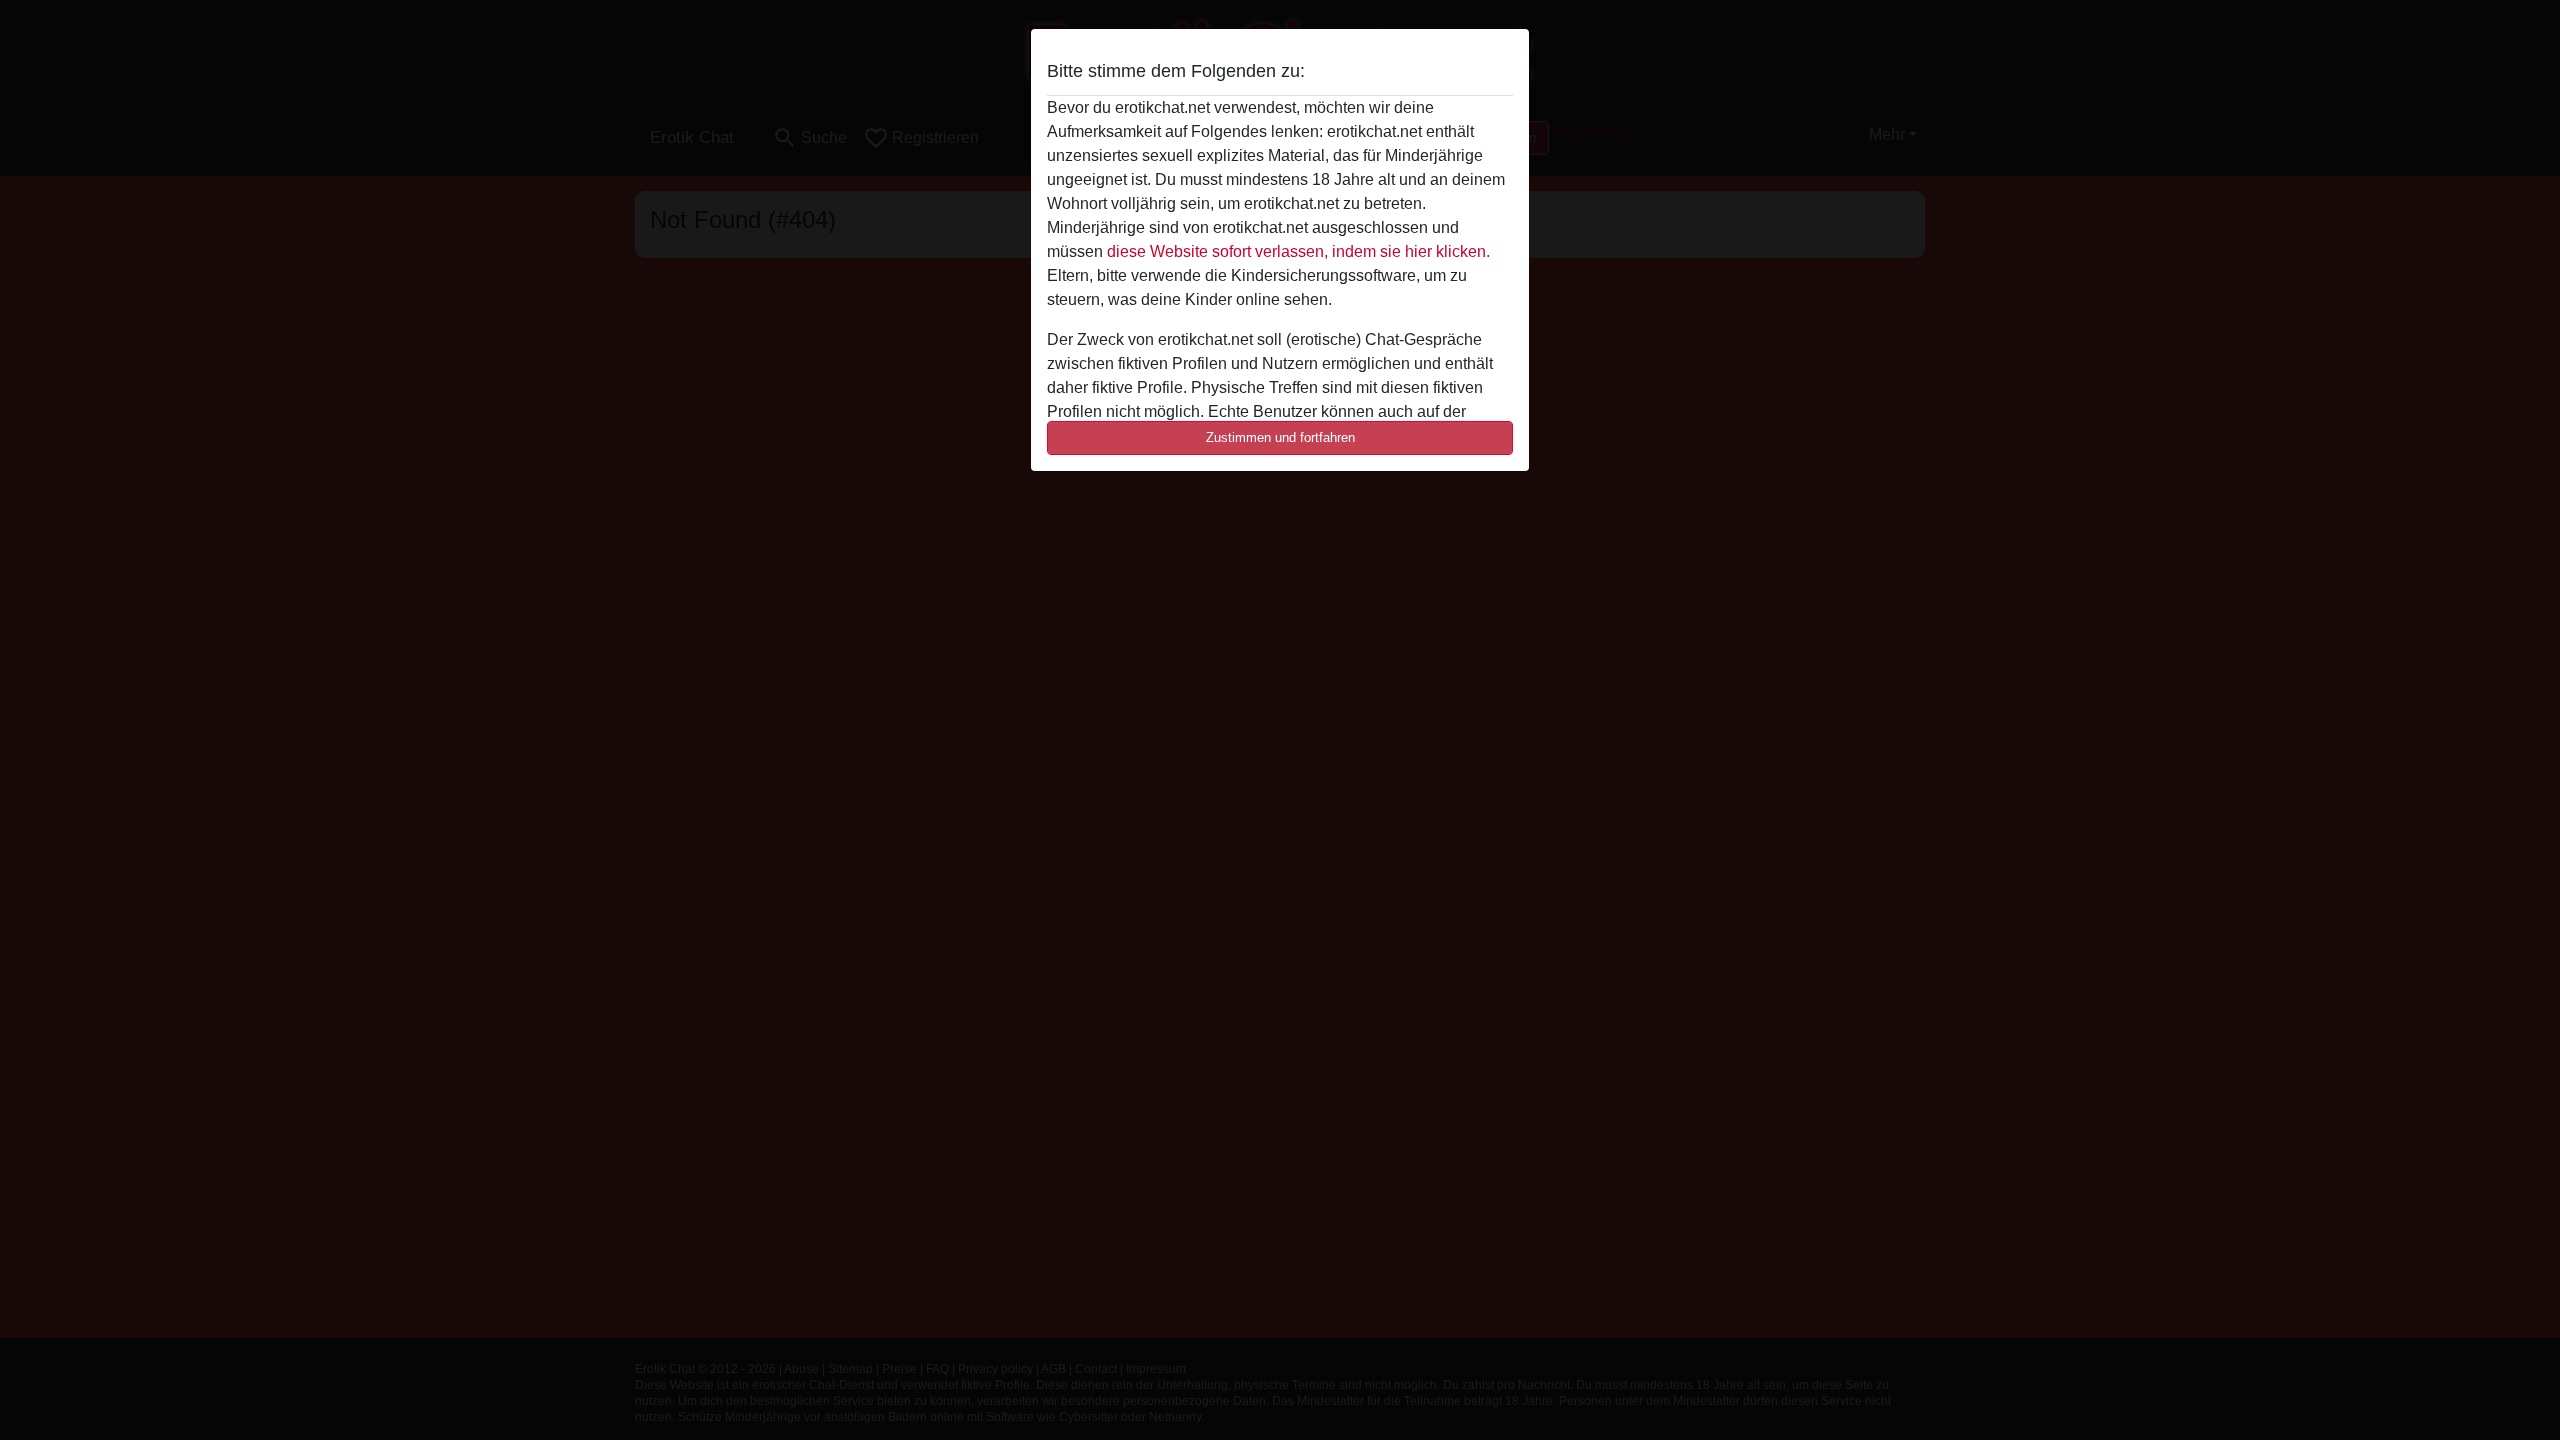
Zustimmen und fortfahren (1280, 437)
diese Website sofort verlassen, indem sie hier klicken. (1298, 251)
